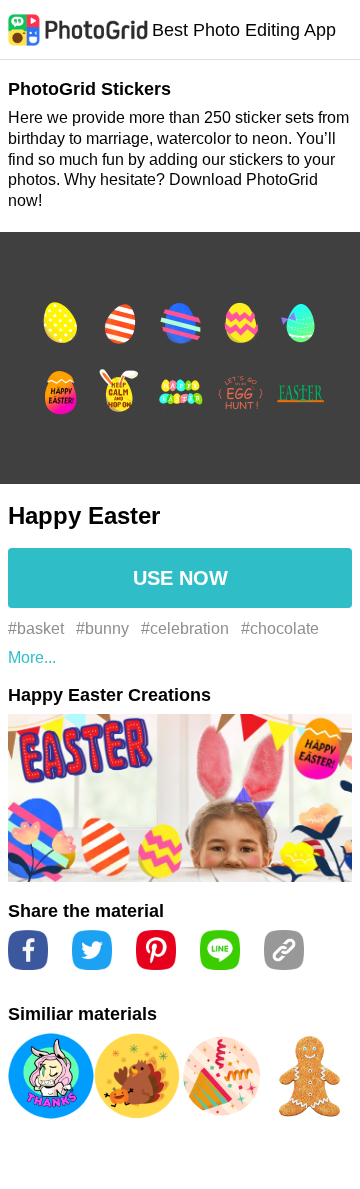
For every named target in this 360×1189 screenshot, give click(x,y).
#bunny (102, 628)
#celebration (185, 628)
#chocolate (280, 628)
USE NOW (180, 578)
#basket (36, 628)
